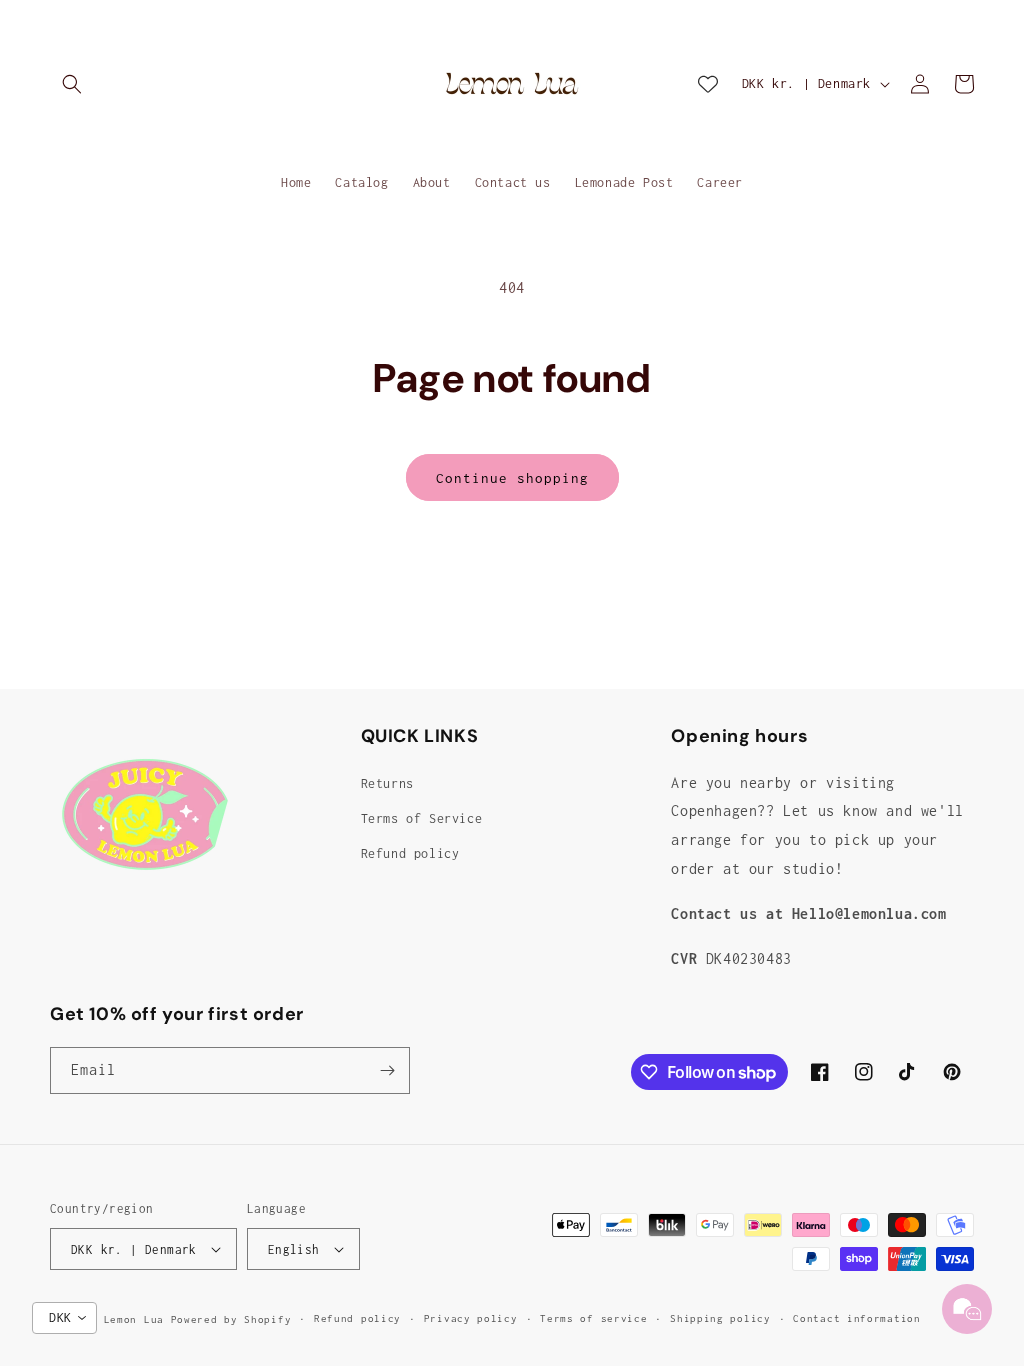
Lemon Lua (134, 1319)
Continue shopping (512, 478)
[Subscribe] (387, 1070)
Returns (387, 783)
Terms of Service (422, 818)
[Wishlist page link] (708, 84)
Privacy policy (471, 1318)
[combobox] (64, 1318)
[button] (72, 84)
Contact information (856, 1318)
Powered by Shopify (231, 1319)
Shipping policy (720, 1318)
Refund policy (410, 853)
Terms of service (593, 1318)
